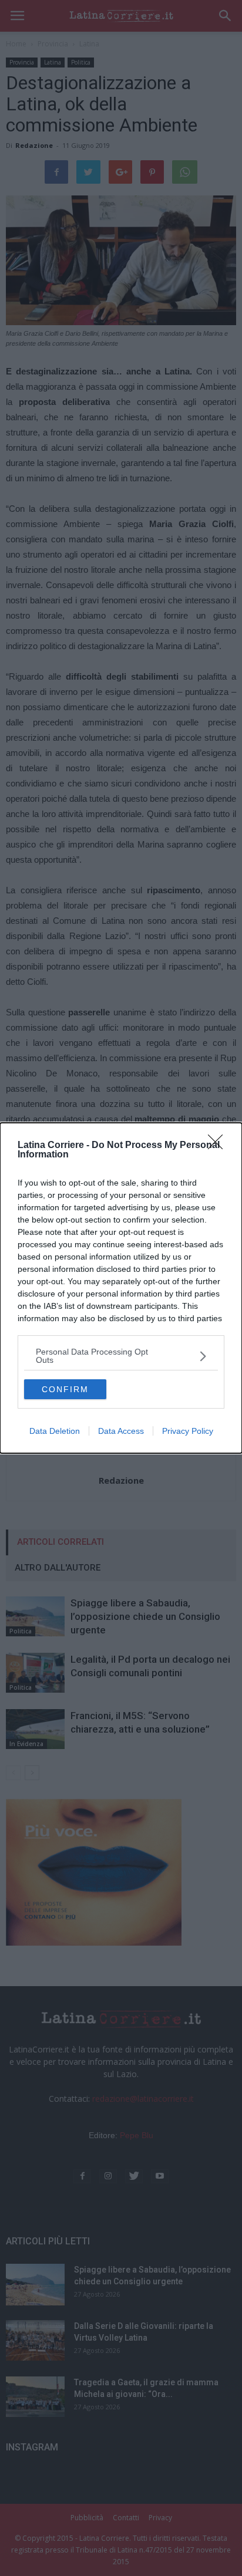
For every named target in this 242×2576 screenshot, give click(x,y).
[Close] (219, 1146)
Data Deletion (55, 1431)
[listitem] (121, 1356)
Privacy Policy (188, 1431)
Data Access (121, 1431)
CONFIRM (65, 1389)
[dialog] (121, 1288)
